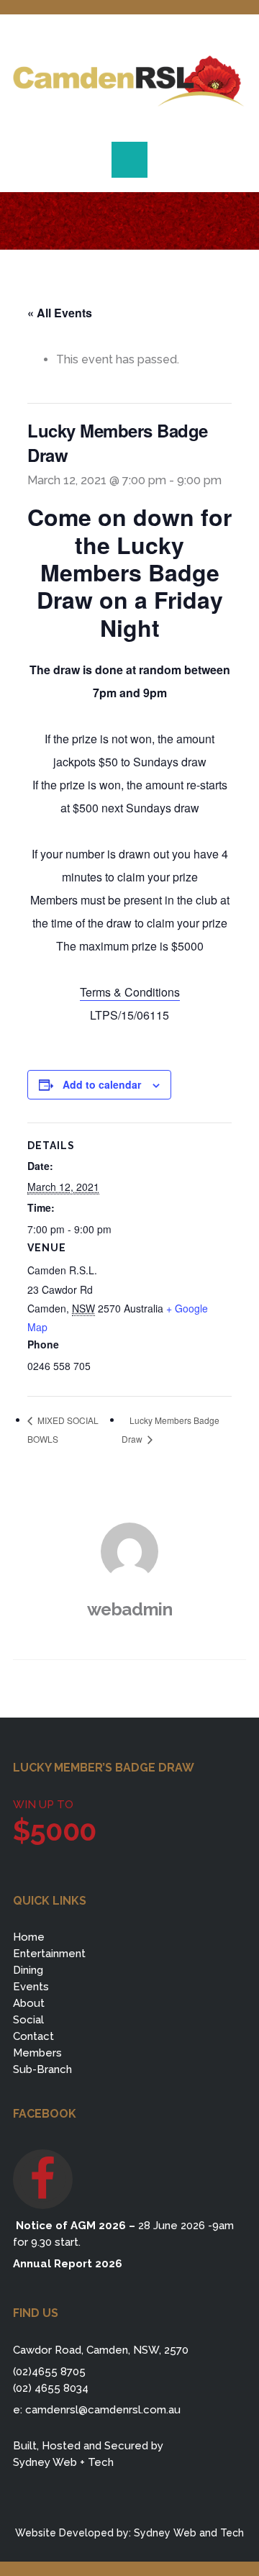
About (29, 2003)
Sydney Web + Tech (63, 2462)
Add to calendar (102, 1084)
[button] (129, 160)
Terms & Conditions (130, 992)
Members (37, 2053)
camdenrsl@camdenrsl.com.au (103, 2410)
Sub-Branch (42, 2069)
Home (29, 1937)
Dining (28, 1970)
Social (28, 2020)
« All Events (60, 313)
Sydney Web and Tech (189, 2533)
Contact (33, 2036)
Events (31, 1987)
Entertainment (49, 1954)
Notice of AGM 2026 (69, 2226)
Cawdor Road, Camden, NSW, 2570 (101, 2350)
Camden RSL (129, 81)
